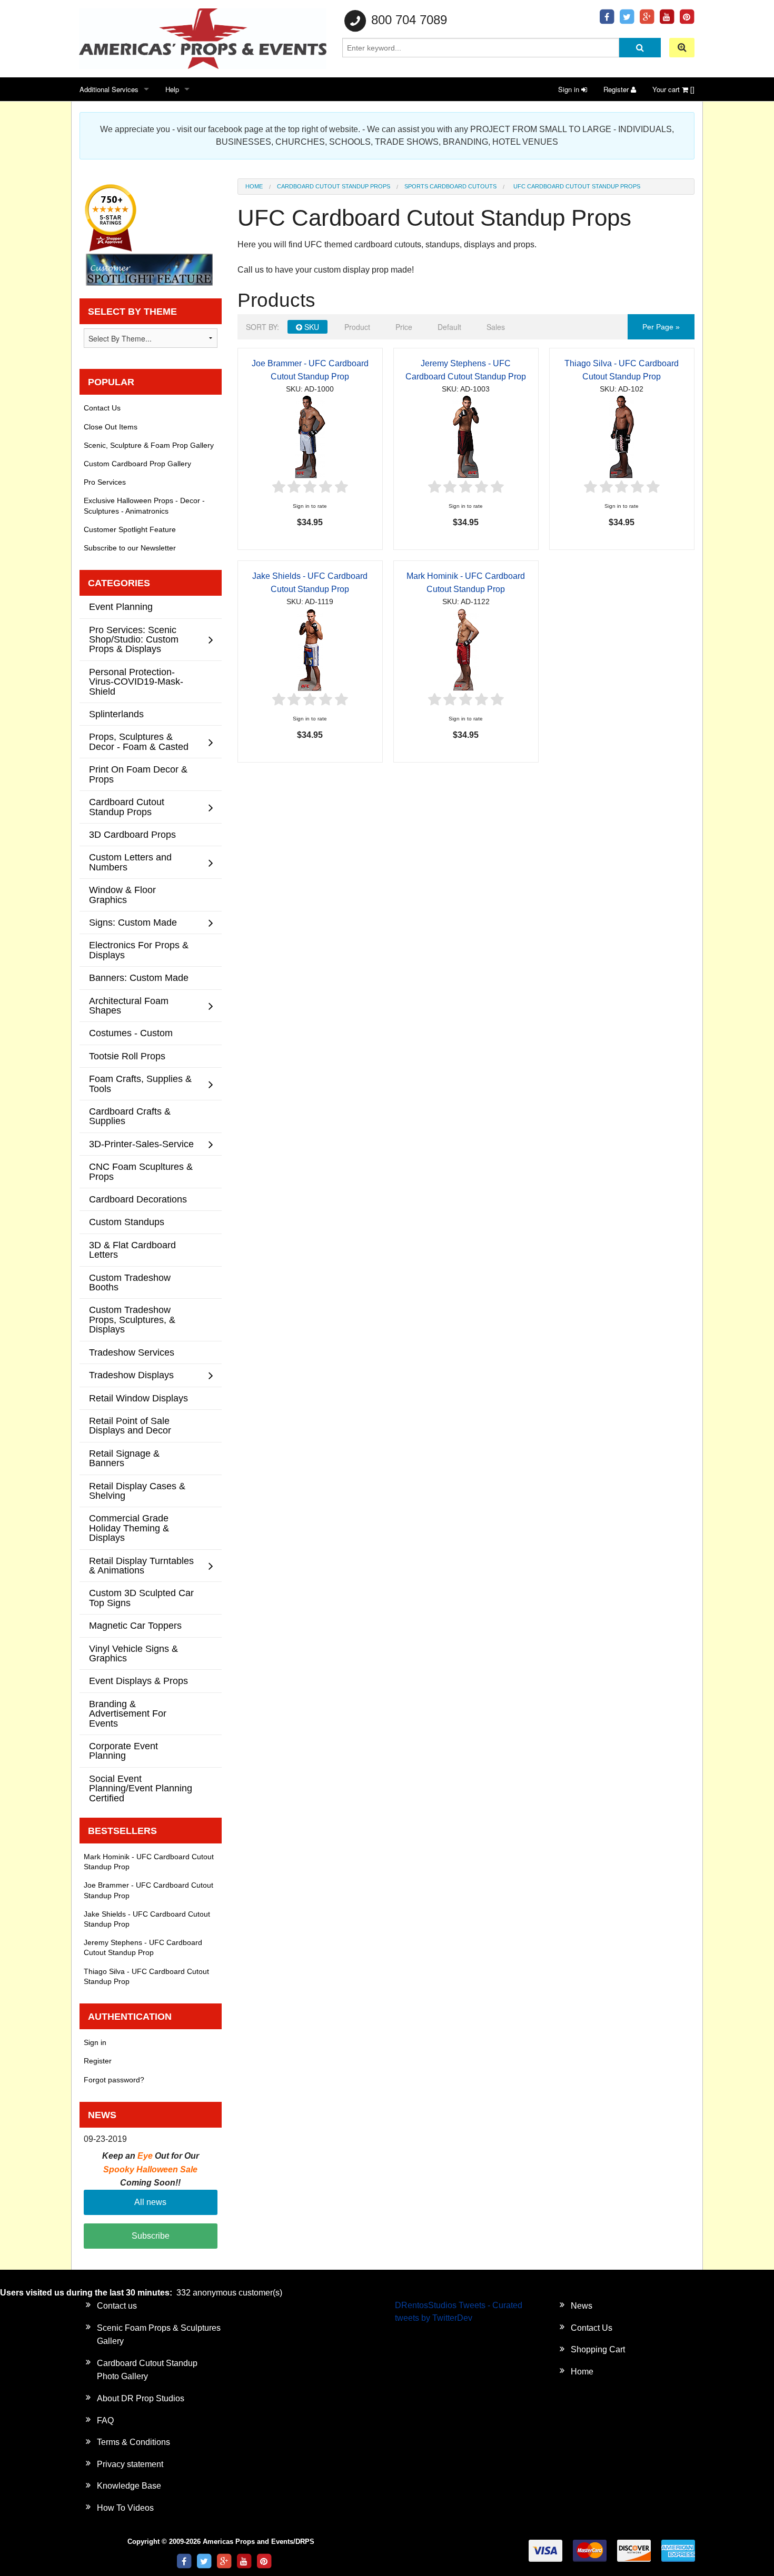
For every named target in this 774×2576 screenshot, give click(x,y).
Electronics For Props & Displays (139, 950)
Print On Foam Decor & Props (138, 774)
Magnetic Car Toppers (135, 1625)
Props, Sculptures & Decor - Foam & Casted (139, 741)
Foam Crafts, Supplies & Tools (140, 1083)
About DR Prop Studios (141, 2398)
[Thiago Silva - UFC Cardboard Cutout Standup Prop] (622, 436)
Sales (496, 327)
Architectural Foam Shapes (129, 1005)
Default (449, 327)
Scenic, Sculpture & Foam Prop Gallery (149, 445)
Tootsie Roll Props (127, 1056)
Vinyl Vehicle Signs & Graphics (133, 1653)
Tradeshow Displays (131, 1375)
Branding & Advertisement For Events (128, 1713)
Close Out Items (111, 427)
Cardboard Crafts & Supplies (130, 1116)
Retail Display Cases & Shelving (137, 1491)
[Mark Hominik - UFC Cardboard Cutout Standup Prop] (466, 649)
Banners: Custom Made (139, 978)
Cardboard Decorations (138, 1199)
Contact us (117, 2306)
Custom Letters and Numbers (130, 862)
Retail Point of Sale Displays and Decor (130, 1425)
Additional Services (109, 89)
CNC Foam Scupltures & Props (141, 1171)
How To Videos (125, 2508)
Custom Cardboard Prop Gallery (137, 464)
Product (357, 327)
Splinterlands (116, 714)
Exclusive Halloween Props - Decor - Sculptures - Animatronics (144, 505)
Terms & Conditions (133, 2442)
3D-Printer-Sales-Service (141, 1144)
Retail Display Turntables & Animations (141, 1565)
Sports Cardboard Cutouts (450, 186)
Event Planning (121, 607)
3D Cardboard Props (132, 834)
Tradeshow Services (132, 1352)
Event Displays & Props (138, 1681)
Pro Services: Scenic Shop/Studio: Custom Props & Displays (134, 639)
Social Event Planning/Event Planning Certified (141, 1788)
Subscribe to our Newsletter (130, 548)
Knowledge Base (129, 2486)
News (582, 2306)
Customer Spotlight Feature (130, 529)
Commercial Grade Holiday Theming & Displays (129, 1528)
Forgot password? (114, 2080)
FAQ (105, 2420)
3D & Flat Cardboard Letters (132, 1250)
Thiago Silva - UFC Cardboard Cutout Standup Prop (146, 1976)
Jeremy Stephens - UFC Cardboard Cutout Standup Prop (143, 1947)
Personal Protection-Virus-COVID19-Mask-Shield (136, 681)
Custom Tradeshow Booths (130, 1282)
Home (254, 186)
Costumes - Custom (131, 1033)
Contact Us (102, 408)
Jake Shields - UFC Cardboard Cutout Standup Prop (147, 1919)
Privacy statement (130, 2464)
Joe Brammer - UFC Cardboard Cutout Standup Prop (148, 1890)
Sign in (570, 89)
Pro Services (105, 482)
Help (172, 89)
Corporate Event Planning (123, 1751)
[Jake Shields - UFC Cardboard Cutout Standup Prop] (310, 649)
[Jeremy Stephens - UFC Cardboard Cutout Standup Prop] (466, 436)
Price (404, 327)
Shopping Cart (598, 2349)
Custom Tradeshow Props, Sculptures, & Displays (132, 1319)
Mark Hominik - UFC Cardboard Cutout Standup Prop (149, 1862)
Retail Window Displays (138, 1398)
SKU (311, 327)
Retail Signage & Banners (124, 1458)
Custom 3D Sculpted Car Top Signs (141, 1597)
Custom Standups (127, 1222)
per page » (661, 327)
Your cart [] (673, 89)
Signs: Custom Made (133, 922)
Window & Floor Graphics (122, 894)
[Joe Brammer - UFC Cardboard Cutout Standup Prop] (310, 436)
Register (617, 89)
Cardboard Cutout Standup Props (334, 186)
